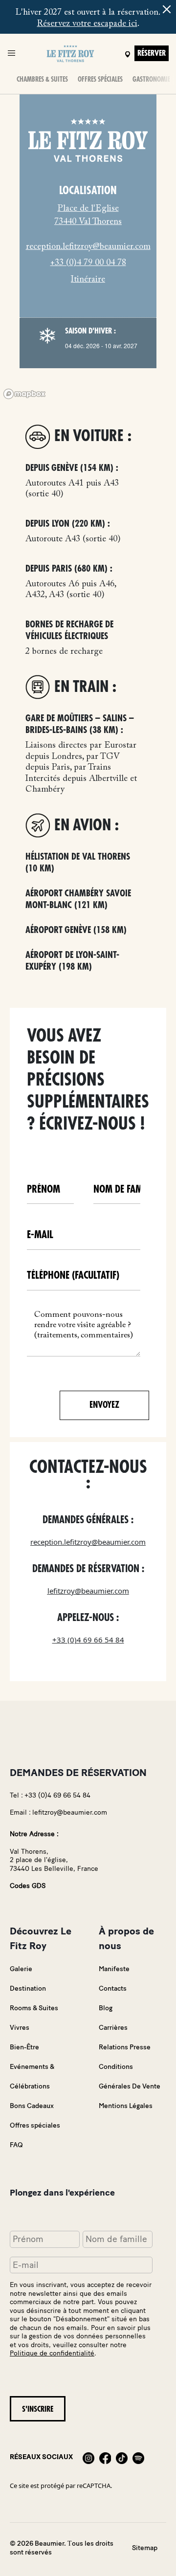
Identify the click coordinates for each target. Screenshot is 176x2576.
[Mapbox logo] (24, 394)
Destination (28, 1988)
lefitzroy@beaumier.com (88, 1591)
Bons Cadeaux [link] (32, 2106)
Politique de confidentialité (52, 2353)
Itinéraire (88, 280)
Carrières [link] (113, 2028)
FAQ (16, 2145)
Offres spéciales (100, 79)
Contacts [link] (113, 1988)
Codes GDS (28, 1886)
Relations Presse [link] (125, 2047)
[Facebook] (105, 2457)
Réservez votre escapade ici (87, 24)
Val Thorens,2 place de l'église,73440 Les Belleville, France (54, 1860)
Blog (106, 2008)
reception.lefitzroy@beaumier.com (88, 247)
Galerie (21, 1969)
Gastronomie (151, 79)
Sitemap (145, 2548)
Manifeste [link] (114, 1969)
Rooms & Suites (34, 2008)
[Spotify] (138, 2457)
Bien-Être (24, 2047)
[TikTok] (122, 2457)
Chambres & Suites (42, 79)
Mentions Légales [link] (126, 2106)
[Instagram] (88, 2457)
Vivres (20, 2028)
